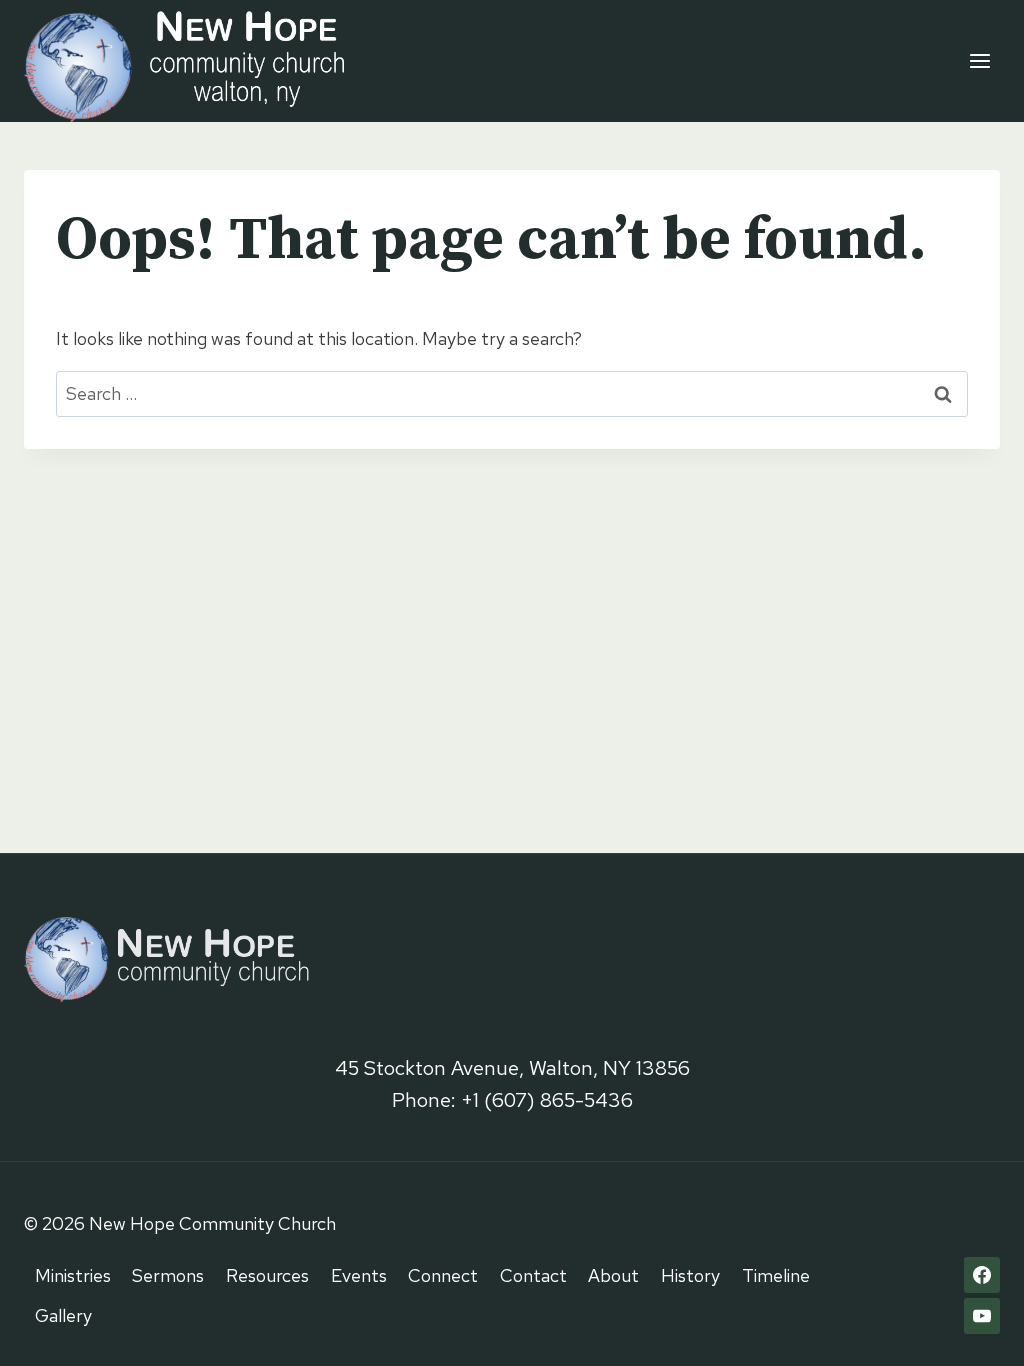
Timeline (776, 1275)
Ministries (73, 1275)
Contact (533, 1275)
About (613, 1275)
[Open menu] (979, 60)
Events (359, 1275)
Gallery (63, 1315)
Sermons (168, 1275)
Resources (267, 1275)
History (690, 1275)
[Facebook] (982, 1275)
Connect (443, 1275)
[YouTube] (982, 1316)
